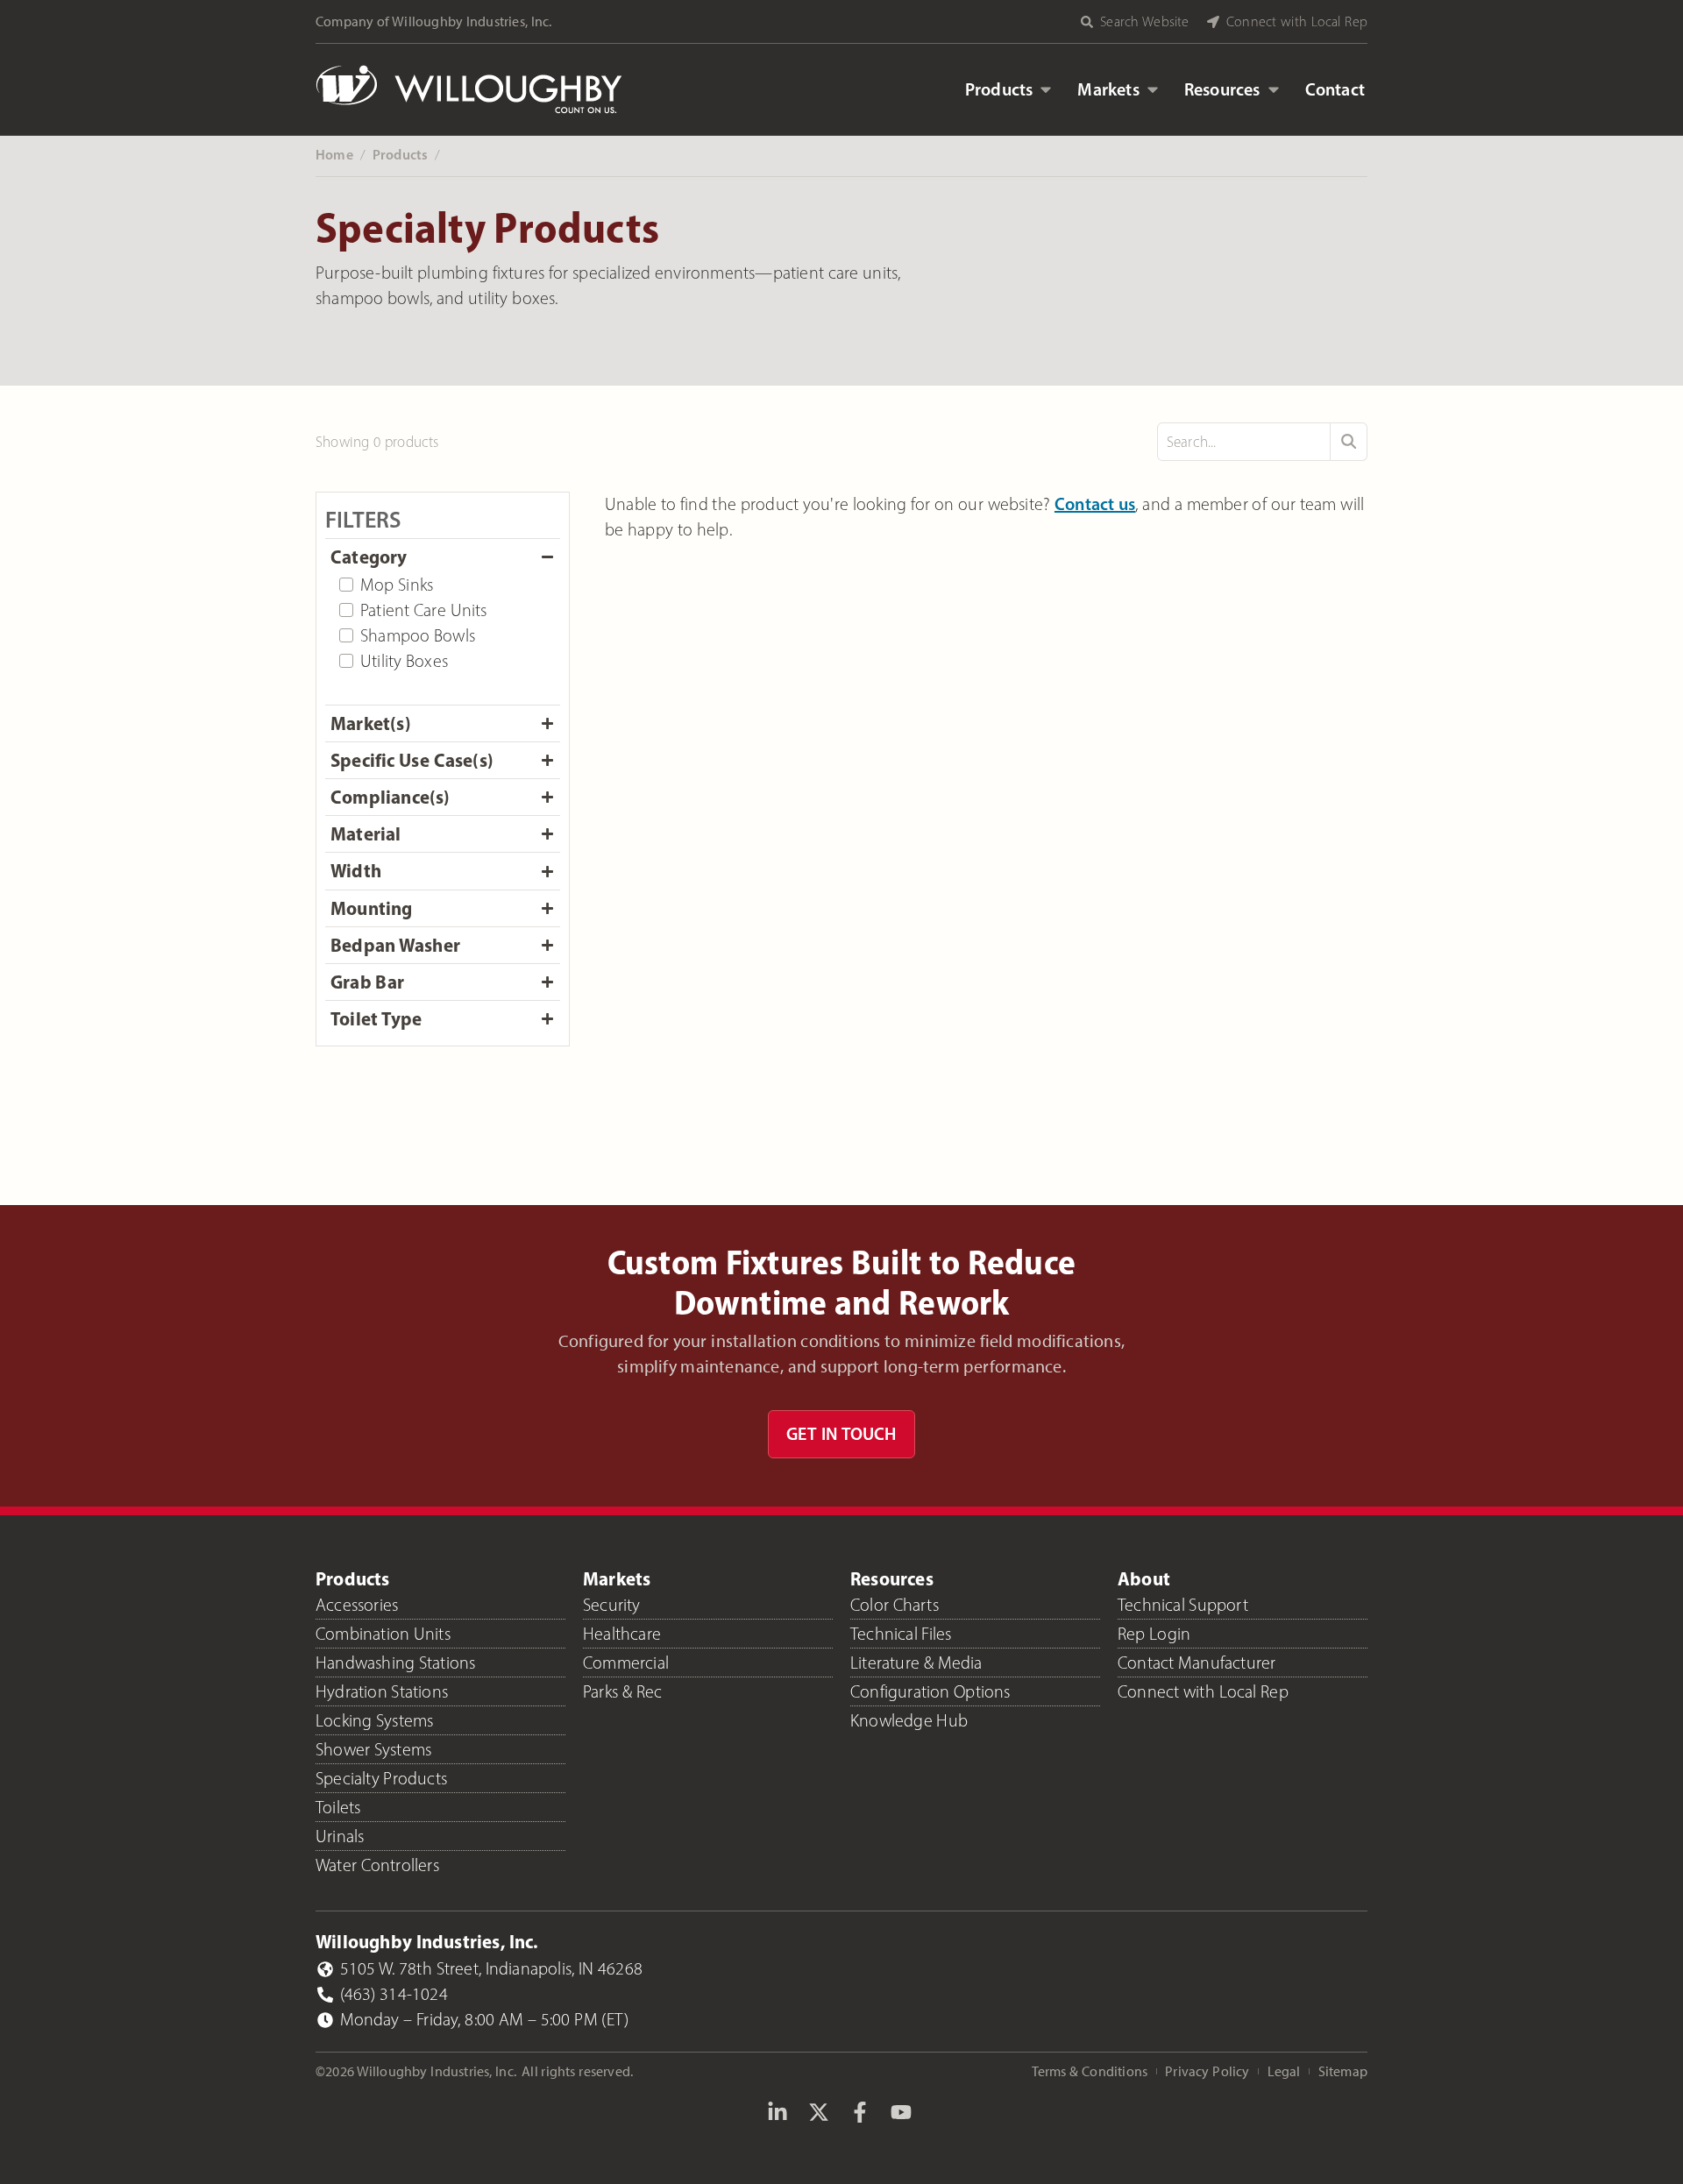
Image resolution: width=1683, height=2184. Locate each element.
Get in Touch (841, 1434)
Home (334, 154)
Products (401, 154)
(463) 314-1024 (394, 1994)
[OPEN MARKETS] (1153, 89)
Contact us (1095, 504)
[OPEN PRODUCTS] (1046, 89)
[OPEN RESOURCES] (1274, 89)
